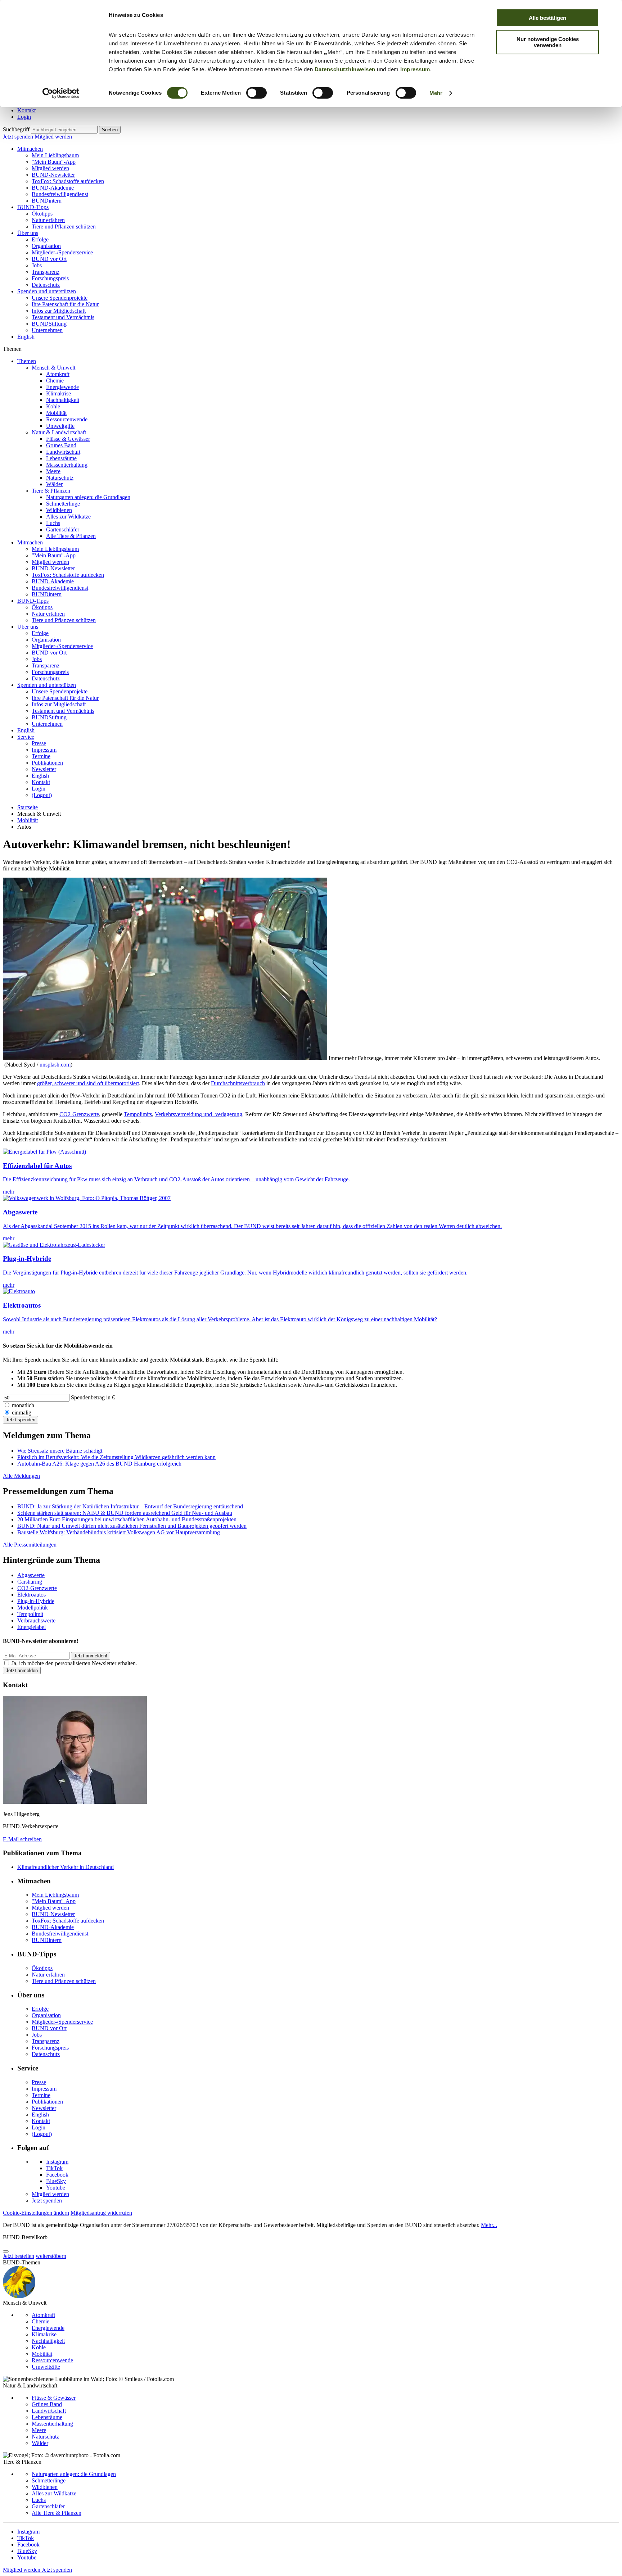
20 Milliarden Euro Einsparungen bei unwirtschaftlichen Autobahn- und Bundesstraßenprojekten (127, 1519)
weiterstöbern (51, 2256)
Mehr (436, 93)
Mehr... (489, 2225)
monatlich (23, 1405)
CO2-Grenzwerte (79, 1114)
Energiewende (62, 387)
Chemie (55, 381)
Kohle (53, 406)
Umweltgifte (60, 426)
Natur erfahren (48, 220)
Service (26, 737)
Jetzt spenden (19, 137)
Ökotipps (42, 214)
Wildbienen (59, 510)
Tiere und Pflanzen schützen (64, 227)
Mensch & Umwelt (53, 368)
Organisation (46, 246)
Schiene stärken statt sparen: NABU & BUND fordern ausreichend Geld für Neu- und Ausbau (125, 1513)
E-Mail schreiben (22, 1839)
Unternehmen (47, 330)
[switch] (256, 93)
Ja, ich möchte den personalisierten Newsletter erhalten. (74, 1663)
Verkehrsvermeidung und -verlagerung (199, 1114)
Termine (41, 756)
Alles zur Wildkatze (68, 517)
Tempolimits (138, 1114)
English (26, 337)
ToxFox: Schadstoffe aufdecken (68, 181)
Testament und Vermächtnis (63, 317)
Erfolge (40, 239)
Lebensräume (61, 458)
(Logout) (42, 795)
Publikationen (47, 763)
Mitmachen (30, 149)
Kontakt (26, 110)
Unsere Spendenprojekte (60, 298)
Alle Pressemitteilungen (30, 1545)
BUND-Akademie (53, 188)
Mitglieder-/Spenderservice (62, 252)
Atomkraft (58, 374)
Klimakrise (58, 393)
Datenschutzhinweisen (345, 69)
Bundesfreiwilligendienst (60, 194)
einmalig (22, 1413)
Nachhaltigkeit (63, 400)
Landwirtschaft (63, 452)
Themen (27, 361)
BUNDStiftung (49, 324)
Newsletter (44, 769)
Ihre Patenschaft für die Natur (65, 304)
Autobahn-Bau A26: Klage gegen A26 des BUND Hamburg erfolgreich (99, 1464)
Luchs (53, 523)
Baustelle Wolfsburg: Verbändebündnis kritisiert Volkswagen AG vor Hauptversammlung (119, 1532)
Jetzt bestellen (19, 2256)
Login (24, 117)
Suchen (110, 130)
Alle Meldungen (21, 1476)
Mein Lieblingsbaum (55, 155)
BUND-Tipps (33, 207)
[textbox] (64, 130)
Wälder (54, 484)
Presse (39, 743)
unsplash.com (55, 1065)
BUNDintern (47, 201)
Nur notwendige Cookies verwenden (548, 42)
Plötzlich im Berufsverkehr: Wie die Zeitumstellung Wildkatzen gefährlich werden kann (116, 1457)
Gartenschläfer (63, 529)
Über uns (28, 233)
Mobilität (56, 413)
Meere (53, 471)
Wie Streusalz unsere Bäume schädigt (60, 1451)
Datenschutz (46, 285)
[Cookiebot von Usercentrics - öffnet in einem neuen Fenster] (61, 93)
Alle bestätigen (547, 18)
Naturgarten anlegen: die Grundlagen (88, 497)
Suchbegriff (16, 129)
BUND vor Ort (49, 259)
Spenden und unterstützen (47, 291)
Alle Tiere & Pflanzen (71, 536)
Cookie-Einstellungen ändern (36, 2213)
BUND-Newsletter (53, 175)
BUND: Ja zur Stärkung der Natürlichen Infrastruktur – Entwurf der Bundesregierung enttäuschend (130, 1506)
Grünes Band (61, 445)
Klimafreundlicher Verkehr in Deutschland (66, 1867)
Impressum (415, 69)
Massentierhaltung (67, 465)
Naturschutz (60, 478)
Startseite (28, 807)
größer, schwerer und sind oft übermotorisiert (88, 1083)
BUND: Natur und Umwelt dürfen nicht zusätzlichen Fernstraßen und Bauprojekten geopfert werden (132, 1526)
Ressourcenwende (67, 419)
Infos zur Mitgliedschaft (59, 311)
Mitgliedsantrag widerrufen (101, 2213)
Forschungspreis (50, 278)
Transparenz (46, 272)
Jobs (37, 265)
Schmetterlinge (63, 504)
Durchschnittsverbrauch (238, 1083)
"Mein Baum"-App (54, 162)
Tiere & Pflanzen (51, 491)
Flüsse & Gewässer (68, 439)
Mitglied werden (53, 137)
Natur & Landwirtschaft (59, 432)
